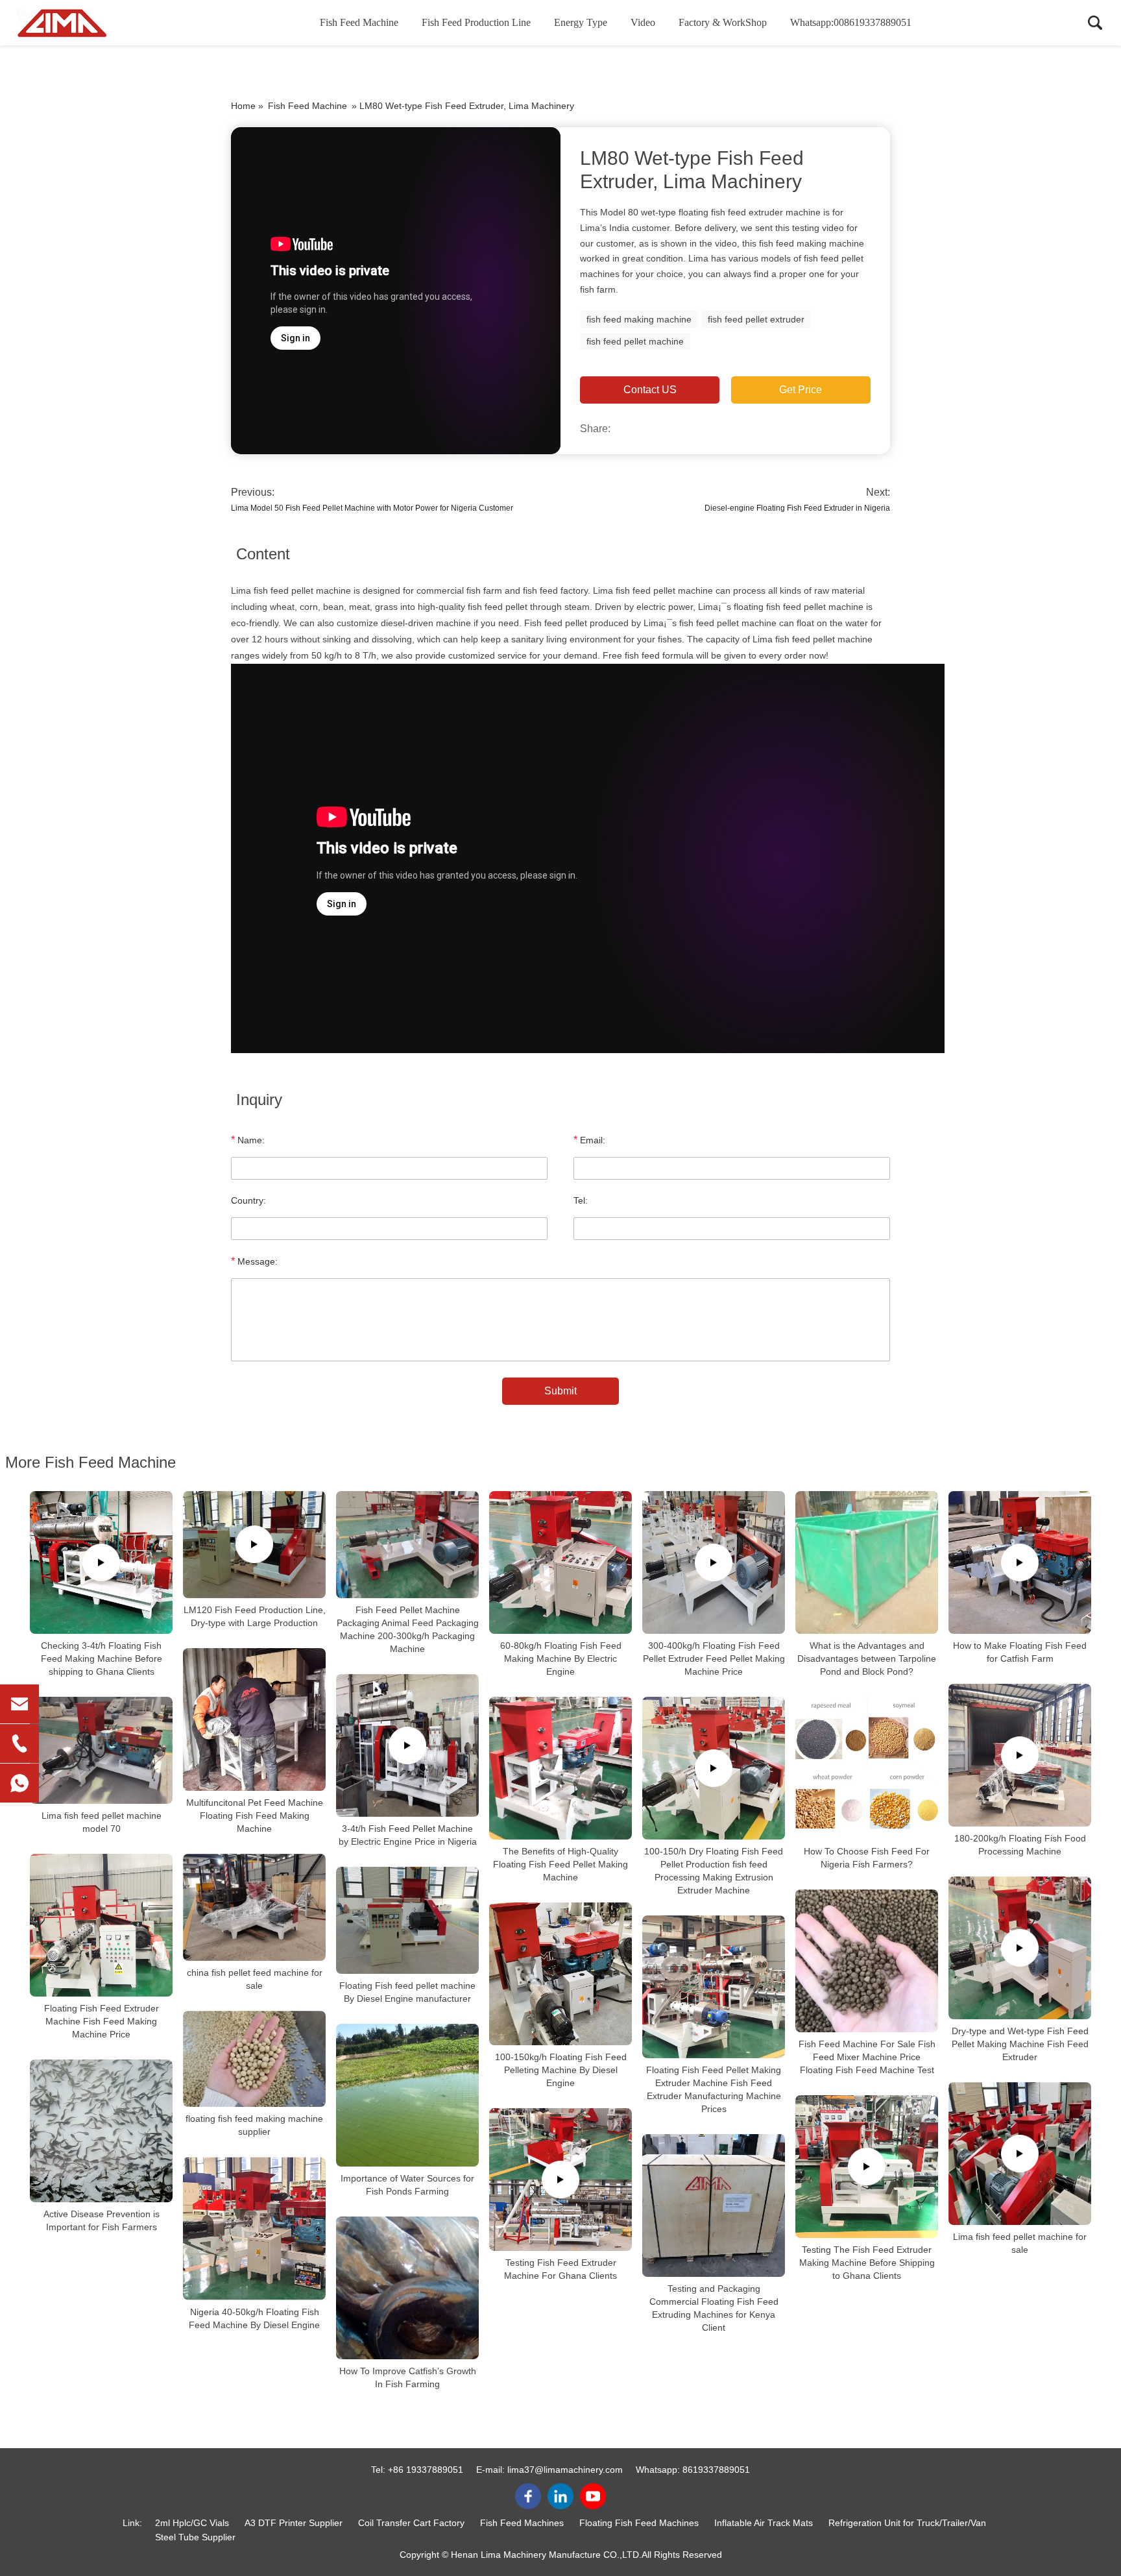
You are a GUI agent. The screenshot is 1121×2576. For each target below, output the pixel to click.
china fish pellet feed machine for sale (255, 1979)
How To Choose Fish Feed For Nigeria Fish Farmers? (867, 1858)
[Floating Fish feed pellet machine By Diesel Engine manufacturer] (407, 1920)
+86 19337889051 (426, 2470)
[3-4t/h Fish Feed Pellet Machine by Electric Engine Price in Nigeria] (407, 1745)
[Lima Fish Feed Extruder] (81, 23)
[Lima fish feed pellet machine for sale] (1020, 2154)
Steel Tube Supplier (195, 2537)
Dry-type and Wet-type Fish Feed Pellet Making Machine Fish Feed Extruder (1020, 2044)
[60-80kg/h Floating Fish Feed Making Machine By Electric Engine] (560, 1562)
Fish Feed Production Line (476, 22)
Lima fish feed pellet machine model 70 (102, 1822)
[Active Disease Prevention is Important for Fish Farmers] (101, 2131)
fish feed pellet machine (635, 341)
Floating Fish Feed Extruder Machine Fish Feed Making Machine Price (102, 2021)
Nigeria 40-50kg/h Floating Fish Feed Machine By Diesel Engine (254, 2318)
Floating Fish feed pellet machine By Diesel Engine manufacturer (407, 1992)
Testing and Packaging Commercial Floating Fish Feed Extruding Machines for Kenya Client (714, 2308)
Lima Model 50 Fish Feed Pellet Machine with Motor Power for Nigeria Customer (372, 508)
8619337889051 (716, 2470)
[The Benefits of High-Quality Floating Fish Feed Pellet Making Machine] (560, 1768)
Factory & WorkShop (723, 22)
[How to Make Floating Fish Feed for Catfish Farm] (1020, 1562)
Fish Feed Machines (522, 2523)
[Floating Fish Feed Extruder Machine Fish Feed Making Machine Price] (101, 1925)
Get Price (801, 390)
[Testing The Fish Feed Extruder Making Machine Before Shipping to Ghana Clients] (867, 2167)
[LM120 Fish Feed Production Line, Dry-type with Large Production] (254, 1545)
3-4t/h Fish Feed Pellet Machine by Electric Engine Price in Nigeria (408, 1835)
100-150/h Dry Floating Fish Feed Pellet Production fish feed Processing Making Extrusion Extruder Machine (714, 1871)
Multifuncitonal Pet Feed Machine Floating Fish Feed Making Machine (255, 1816)
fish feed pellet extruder (756, 319)
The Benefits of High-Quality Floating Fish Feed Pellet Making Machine (560, 1864)
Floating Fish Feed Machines (639, 2523)
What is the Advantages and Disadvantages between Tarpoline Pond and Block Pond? (867, 1659)
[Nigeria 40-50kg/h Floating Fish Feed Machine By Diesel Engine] (254, 2228)
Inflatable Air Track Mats (764, 2523)
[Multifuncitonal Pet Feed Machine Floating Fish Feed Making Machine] (254, 1719)
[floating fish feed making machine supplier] (254, 2059)
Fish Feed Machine (359, 22)
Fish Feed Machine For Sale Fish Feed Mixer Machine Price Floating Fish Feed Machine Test (867, 2057)
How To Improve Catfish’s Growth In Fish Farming (408, 2377)
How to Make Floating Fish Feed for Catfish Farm (1020, 1652)
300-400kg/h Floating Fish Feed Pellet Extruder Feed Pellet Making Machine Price (714, 1659)
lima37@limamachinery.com (565, 2470)
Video (643, 22)
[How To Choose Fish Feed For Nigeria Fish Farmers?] (867, 1768)
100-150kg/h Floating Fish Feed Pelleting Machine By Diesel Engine (561, 2070)
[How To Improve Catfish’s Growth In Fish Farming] (407, 2288)
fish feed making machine (639, 319)
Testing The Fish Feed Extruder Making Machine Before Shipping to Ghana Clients (867, 2263)
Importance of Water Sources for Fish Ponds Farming (407, 2185)
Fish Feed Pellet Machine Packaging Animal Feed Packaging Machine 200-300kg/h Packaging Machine (408, 1629)
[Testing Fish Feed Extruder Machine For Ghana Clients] (560, 2180)
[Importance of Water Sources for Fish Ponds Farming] (407, 2095)
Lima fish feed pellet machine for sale (1020, 2243)
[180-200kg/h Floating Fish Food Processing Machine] (1020, 1755)
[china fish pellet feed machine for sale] (254, 1907)
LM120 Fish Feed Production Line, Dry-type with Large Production (255, 1616)
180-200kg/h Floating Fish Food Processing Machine (1020, 1845)
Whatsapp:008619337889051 (851, 22)
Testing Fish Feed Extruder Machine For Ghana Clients (560, 2269)
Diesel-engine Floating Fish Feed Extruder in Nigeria (797, 508)
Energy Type (581, 22)
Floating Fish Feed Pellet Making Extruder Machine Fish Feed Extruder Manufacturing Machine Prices (714, 2089)
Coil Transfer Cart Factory (411, 2523)
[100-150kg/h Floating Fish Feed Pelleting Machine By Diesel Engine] (560, 1974)
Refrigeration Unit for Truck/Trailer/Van (907, 2523)
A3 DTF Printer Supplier (294, 2523)
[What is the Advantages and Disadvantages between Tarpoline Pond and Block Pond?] (867, 1562)
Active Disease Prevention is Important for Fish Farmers (102, 2220)
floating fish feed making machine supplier (254, 2125)
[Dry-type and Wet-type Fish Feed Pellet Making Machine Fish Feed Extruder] (1020, 1948)
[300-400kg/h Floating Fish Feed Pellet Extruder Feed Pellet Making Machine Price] (714, 1562)
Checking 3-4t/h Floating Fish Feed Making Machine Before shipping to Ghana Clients (102, 1659)
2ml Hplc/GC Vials (192, 2523)
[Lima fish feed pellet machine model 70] (101, 1750)
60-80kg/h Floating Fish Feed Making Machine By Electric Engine (561, 1659)
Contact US (650, 390)
